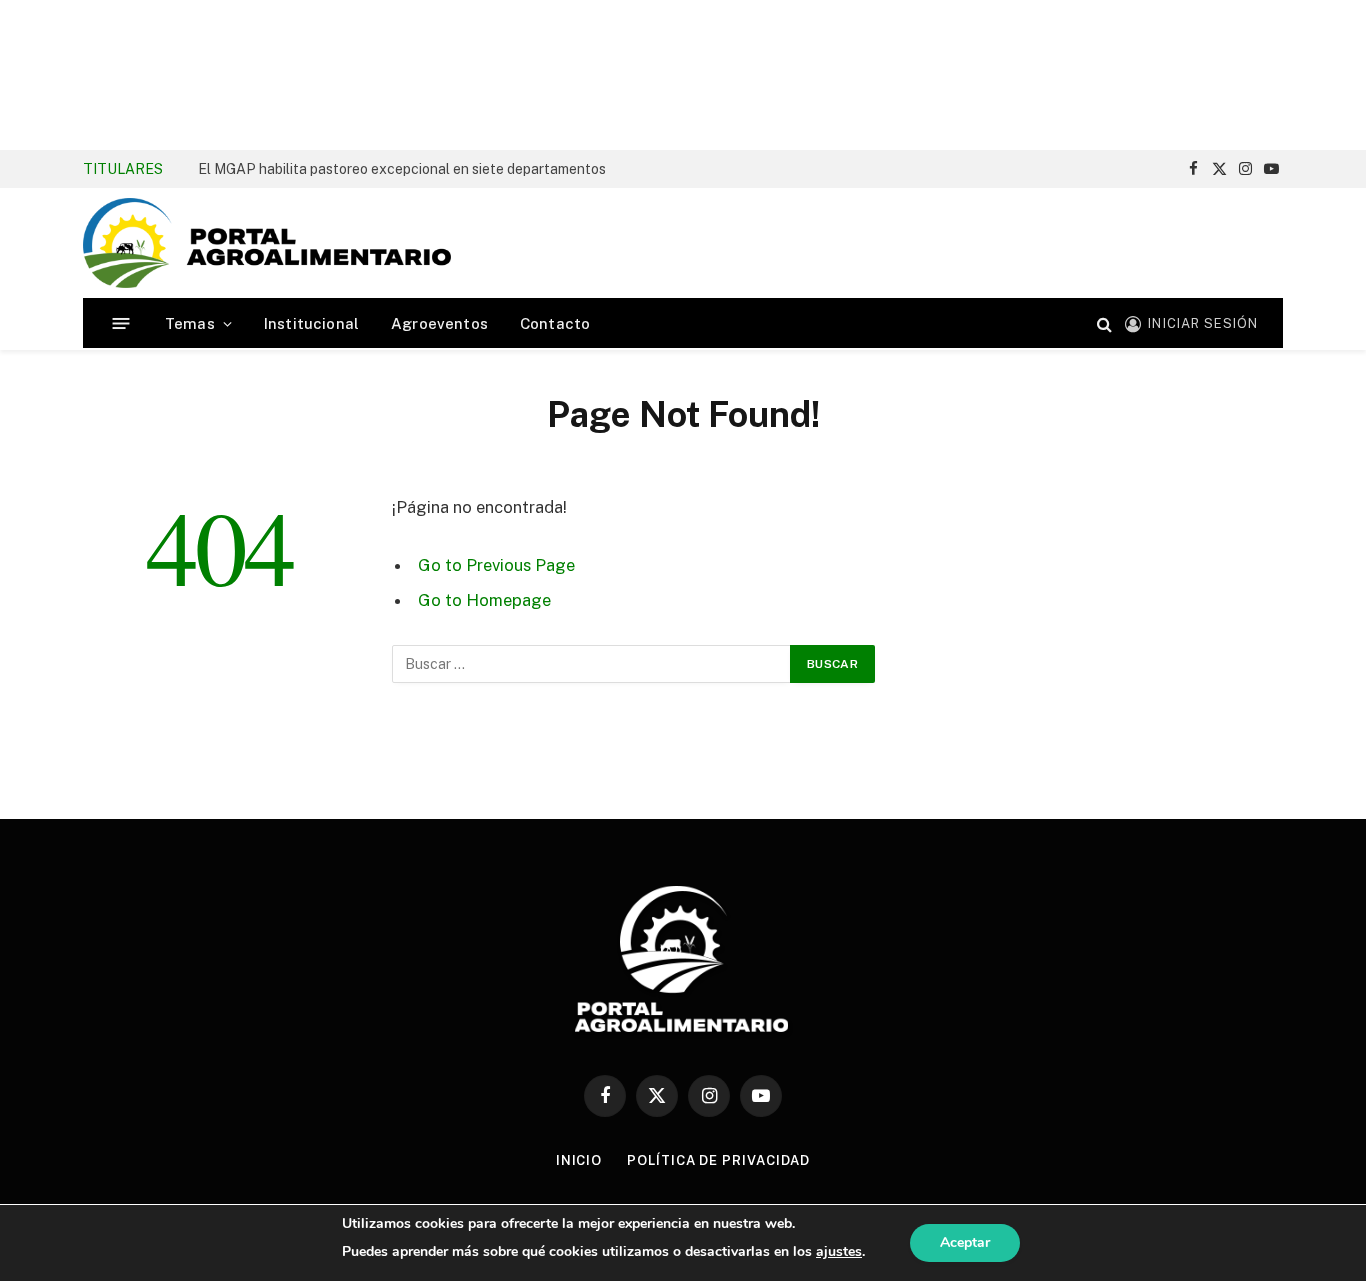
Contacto (555, 323)
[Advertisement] (683, 75)
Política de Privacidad (718, 1160)
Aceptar (965, 1242)
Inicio (579, 1160)
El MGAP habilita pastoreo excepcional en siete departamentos (402, 169)
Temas (190, 323)
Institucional (311, 323)
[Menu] (121, 323)
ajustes (839, 1251)
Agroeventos (439, 323)
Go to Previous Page (496, 565)
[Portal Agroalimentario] (267, 243)
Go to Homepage (484, 600)
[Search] (1104, 323)
